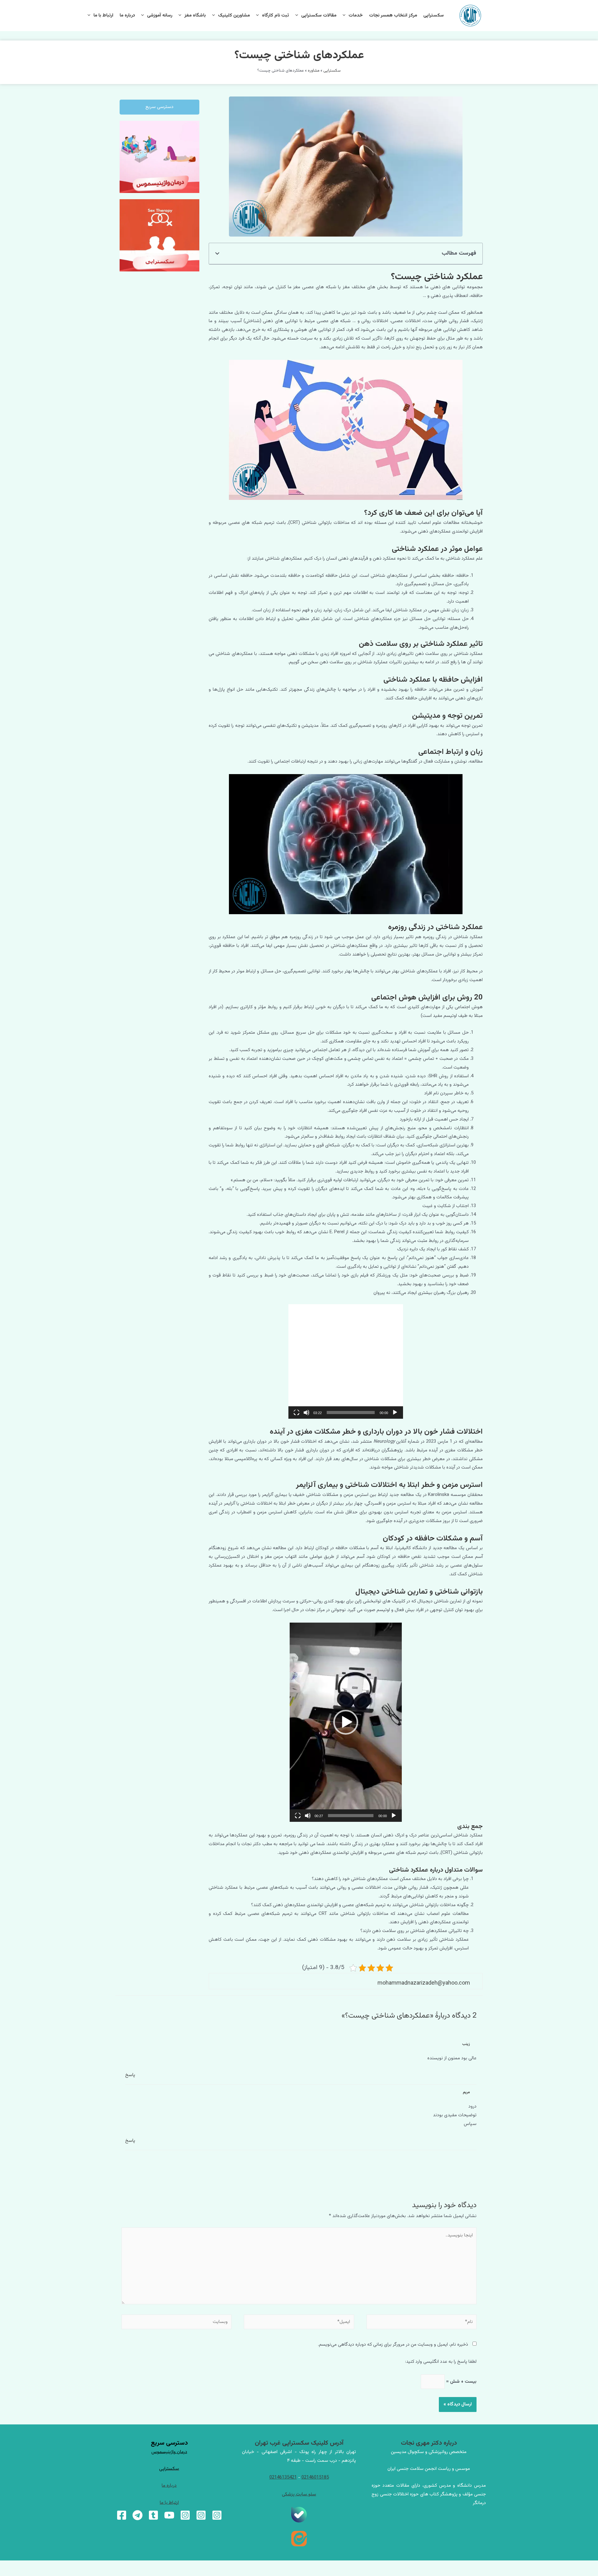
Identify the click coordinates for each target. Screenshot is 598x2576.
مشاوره (314, 71)
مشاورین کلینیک (234, 15)
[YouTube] (169, 2515)
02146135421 (283, 2477)
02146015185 (315, 2477)
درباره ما (127, 15)
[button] (217, 254)
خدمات (356, 15)
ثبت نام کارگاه (275, 15)
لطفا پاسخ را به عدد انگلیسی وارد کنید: (441, 2362)
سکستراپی (434, 15)
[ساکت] (306, 1413)
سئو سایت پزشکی (299, 2494)
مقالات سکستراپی (319, 15)
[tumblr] (153, 2515)
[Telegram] (138, 2515)
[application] (346, 1361)
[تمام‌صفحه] (297, 1413)
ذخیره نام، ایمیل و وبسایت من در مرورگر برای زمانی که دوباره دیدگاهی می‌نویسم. (393, 2345)
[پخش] (395, 1413)
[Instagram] (217, 2515)
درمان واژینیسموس (169, 2452)
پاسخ (130, 2075)
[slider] (351, 1413)
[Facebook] (122, 2515)
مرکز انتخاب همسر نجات (393, 15)
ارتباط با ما (103, 15)
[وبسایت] (176, 2323)
